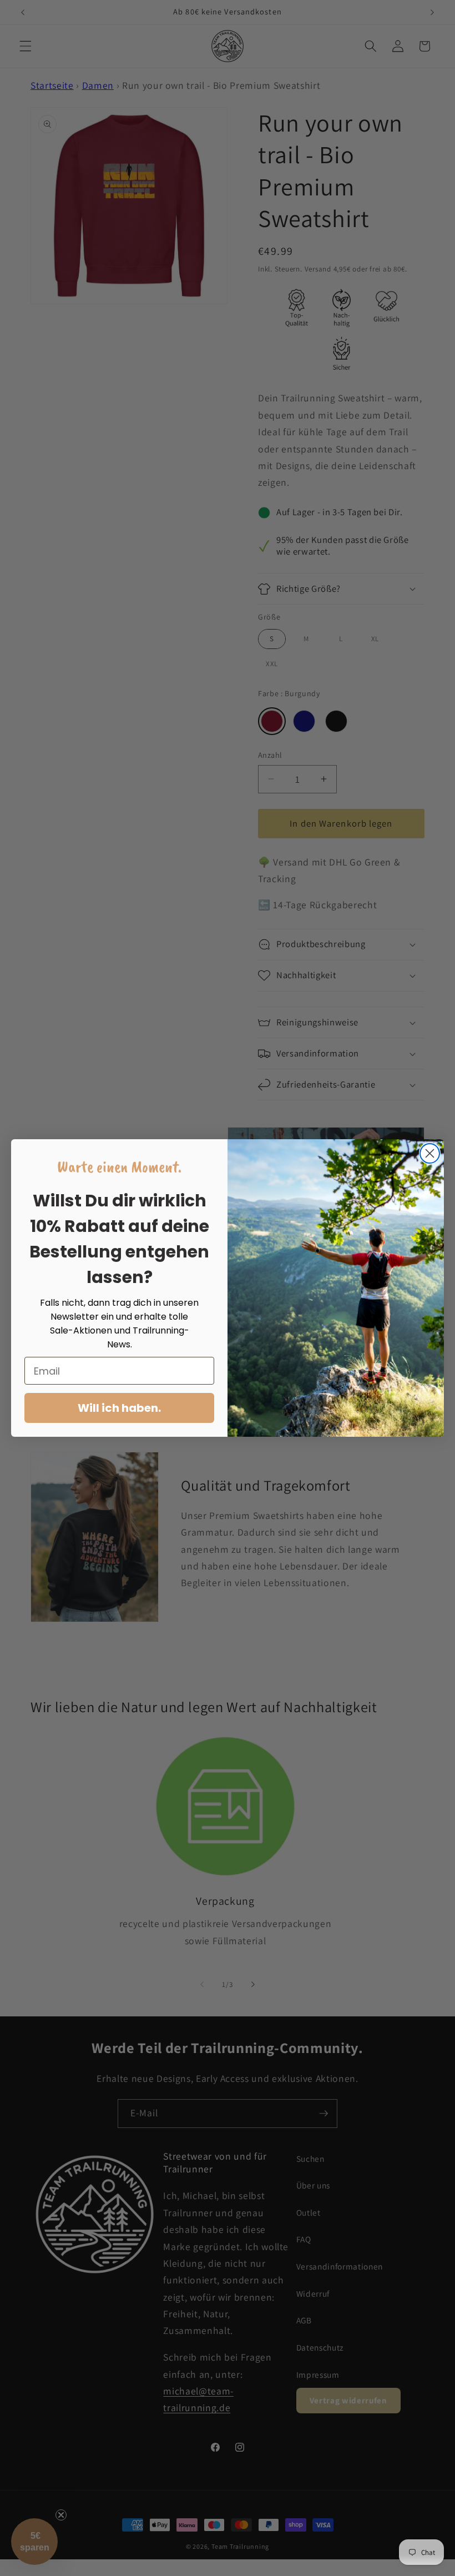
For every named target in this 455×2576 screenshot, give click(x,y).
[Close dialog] (430, 1153)
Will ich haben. (119, 1408)
